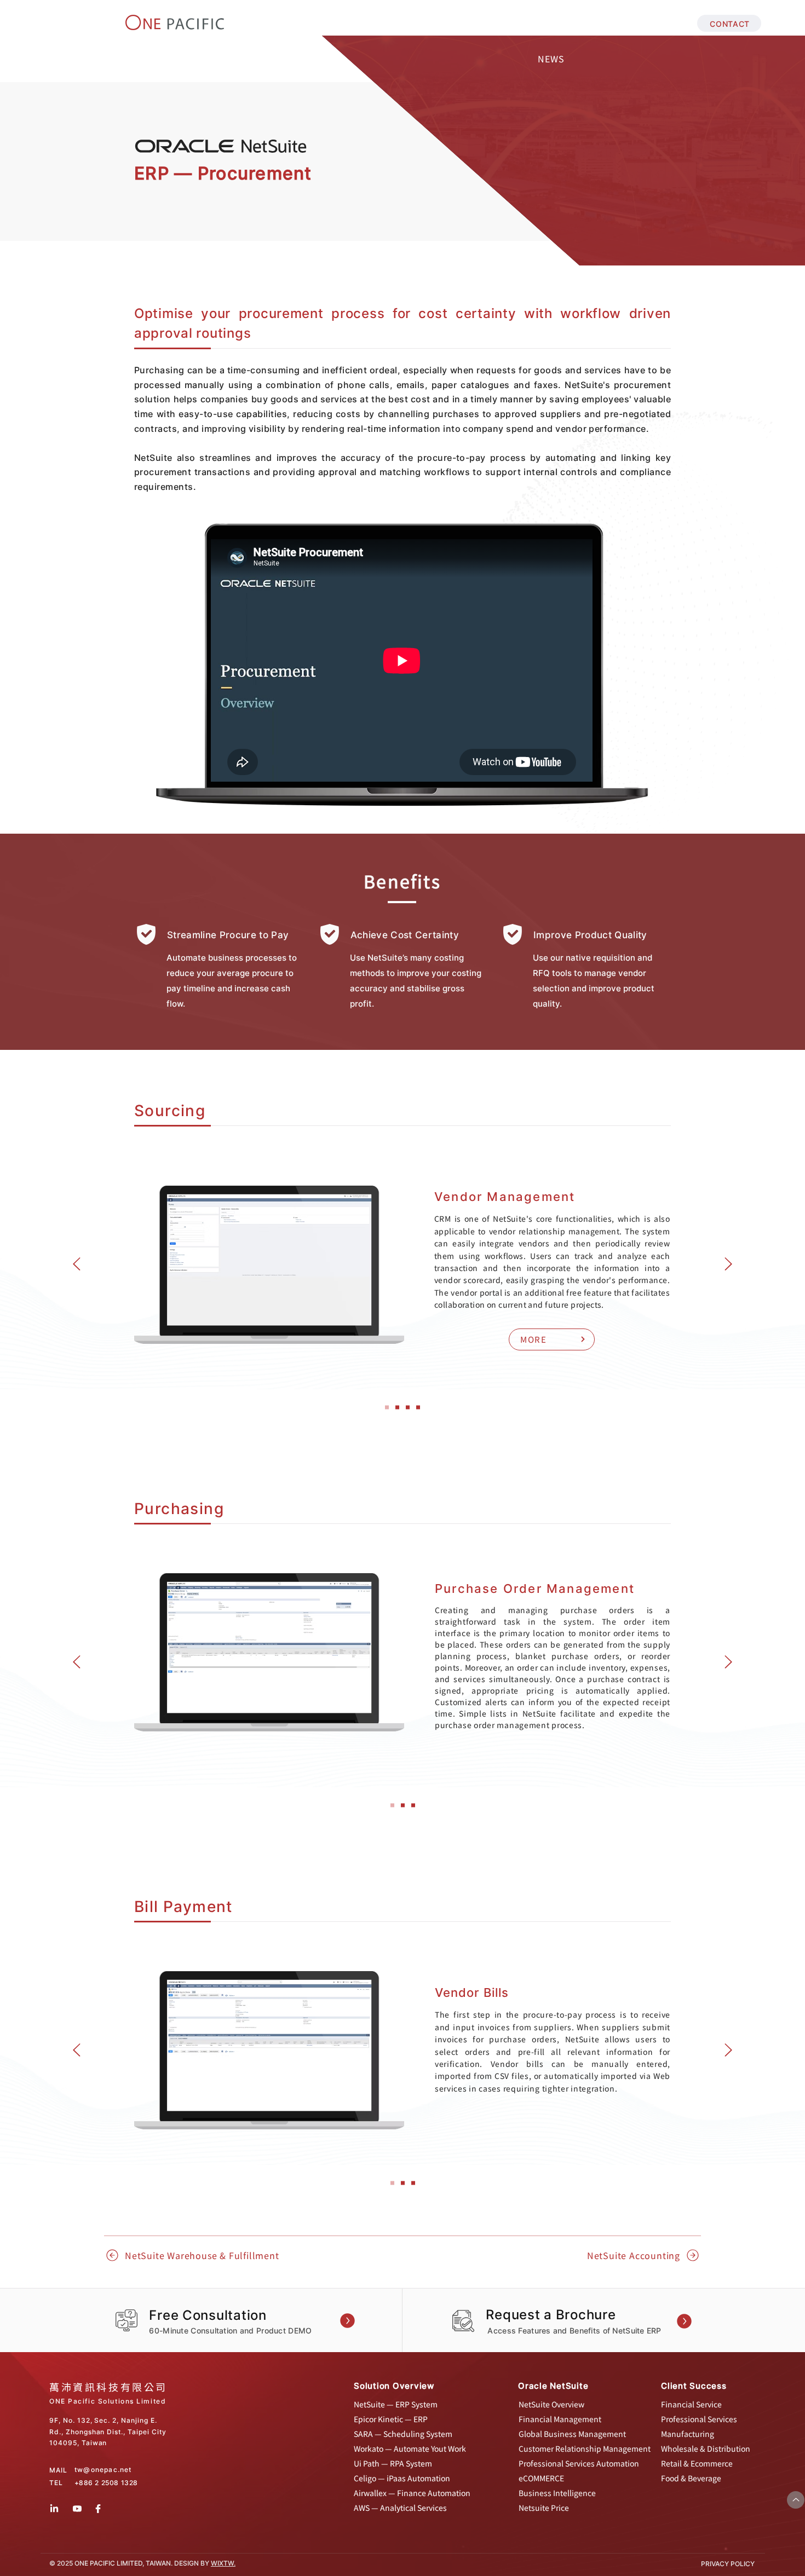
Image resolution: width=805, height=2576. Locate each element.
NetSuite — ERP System (396, 2404)
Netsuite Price (544, 2508)
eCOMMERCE (541, 2478)
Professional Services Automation (575, 2463)
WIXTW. (223, 2563)
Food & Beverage (691, 2478)
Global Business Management (572, 2434)
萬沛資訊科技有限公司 (108, 2387)
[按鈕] (234, 2321)
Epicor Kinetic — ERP (391, 2419)
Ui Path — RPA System (393, 2463)
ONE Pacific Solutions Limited (108, 2401)
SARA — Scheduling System (403, 2434)
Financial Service (691, 2404)
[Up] (796, 2500)
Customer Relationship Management (575, 2448)
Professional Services (699, 2419)
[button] (456, 24)
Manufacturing (688, 2434)
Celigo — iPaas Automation (402, 2478)
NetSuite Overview (551, 2404)
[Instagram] (82, 2509)
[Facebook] (60, 2509)
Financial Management (560, 2419)
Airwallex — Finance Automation (412, 2493)
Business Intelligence (557, 2493)
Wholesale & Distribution (706, 2448)
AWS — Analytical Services (400, 2508)
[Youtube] (104, 2509)
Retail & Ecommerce (697, 2463)
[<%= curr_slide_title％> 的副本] (397, 1407)
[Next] (728, 1265)
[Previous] (77, 1265)
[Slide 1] (387, 1407)
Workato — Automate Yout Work (410, 2448)
